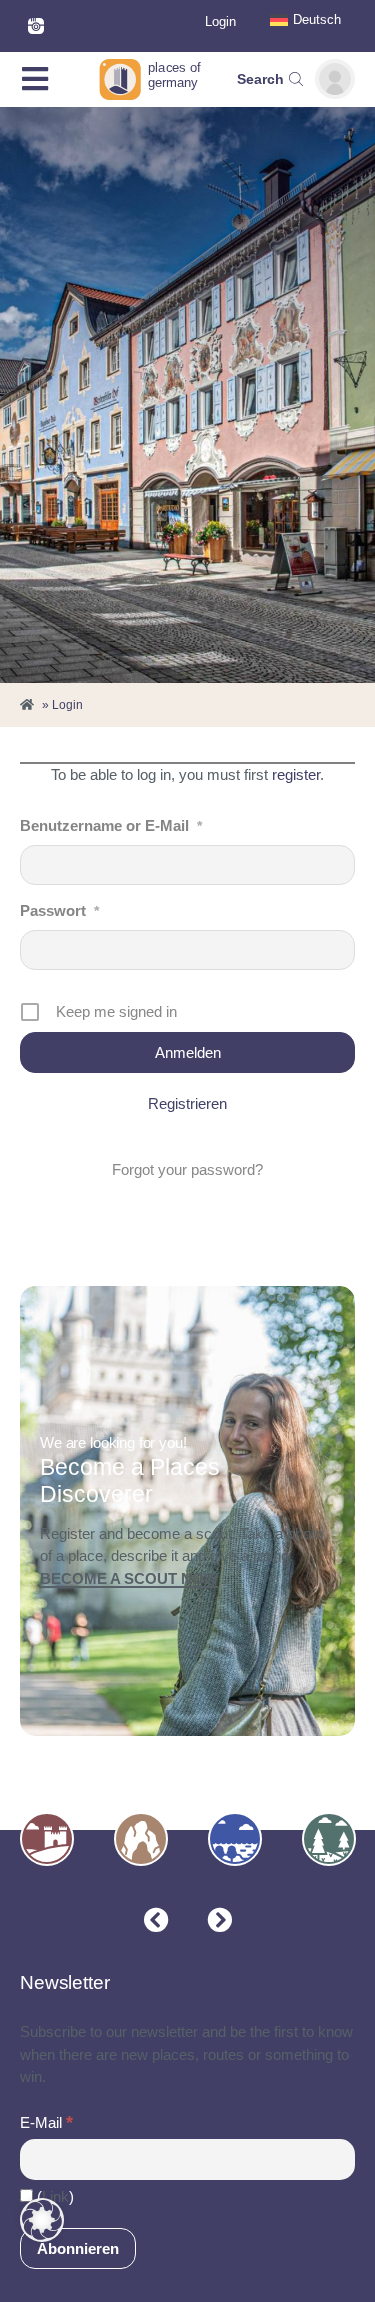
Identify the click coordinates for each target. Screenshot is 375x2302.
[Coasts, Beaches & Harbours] (235, 1839)
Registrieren (187, 1103)
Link (55, 2196)
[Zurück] (156, 1920)
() (53, 2196)
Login (220, 21)
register (296, 774)
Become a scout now (129, 1579)
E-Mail (46, 2122)
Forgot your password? (187, 1169)
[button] (42, 2220)
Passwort (59, 910)
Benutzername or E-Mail (111, 825)
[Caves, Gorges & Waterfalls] (141, 1839)
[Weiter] (219, 1920)
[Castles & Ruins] (47, 1839)
